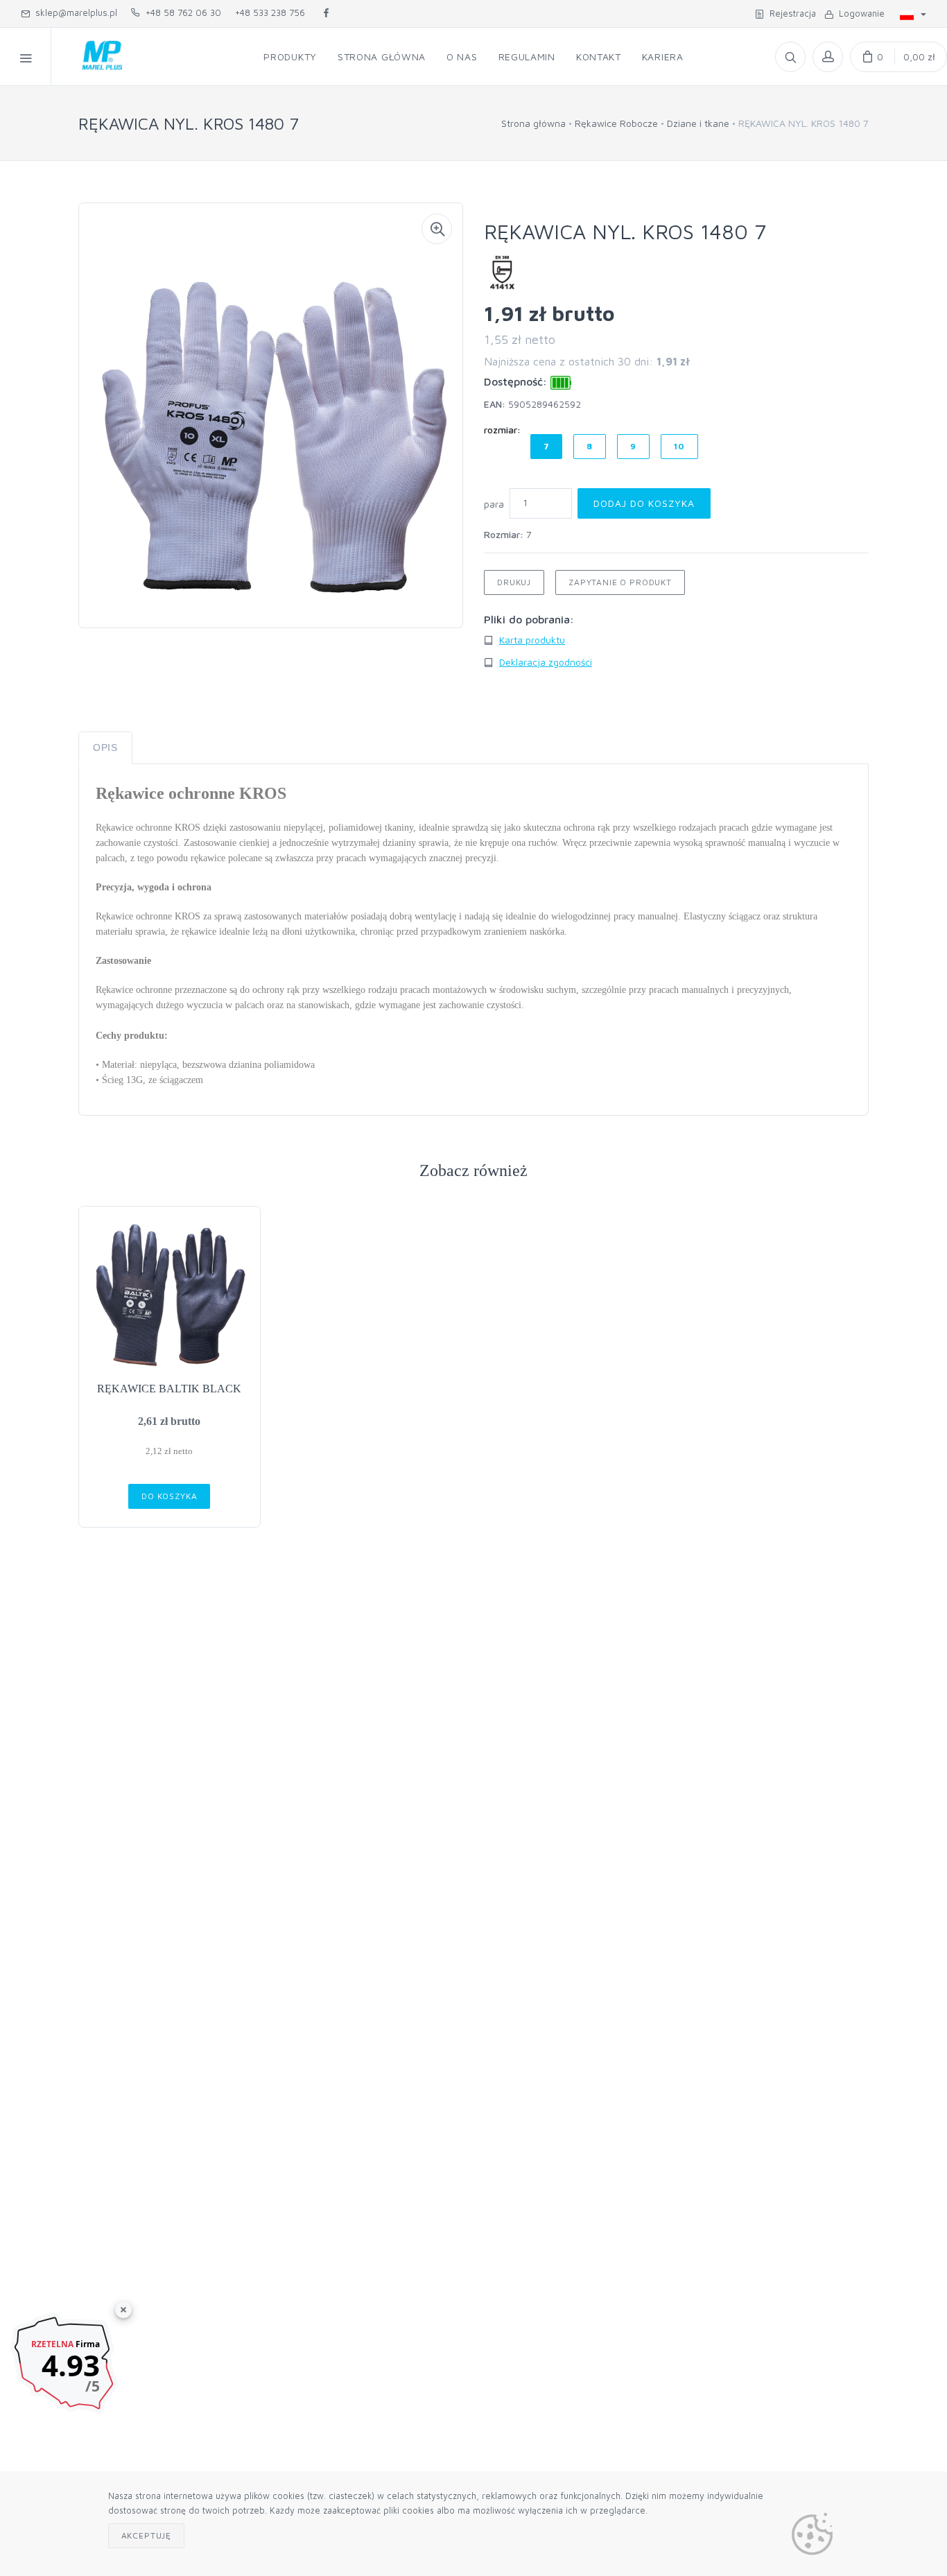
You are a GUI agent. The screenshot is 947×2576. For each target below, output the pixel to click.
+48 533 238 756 (270, 12)
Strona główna (382, 57)
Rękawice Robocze (616, 123)
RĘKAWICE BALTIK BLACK (169, 1389)
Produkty (290, 57)
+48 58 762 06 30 (181, 12)
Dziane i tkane (698, 123)
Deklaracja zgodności (546, 662)
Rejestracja (790, 13)
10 (679, 446)
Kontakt (599, 57)
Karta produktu (532, 640)
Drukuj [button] (514, 582)
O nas (462, 57)
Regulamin (527, 57)
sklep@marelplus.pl (73, 12)
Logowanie (859, 13)
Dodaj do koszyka (644, 503)
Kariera (663, 57)
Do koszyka (169, 1496)
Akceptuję (147, 2535)
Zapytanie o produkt (620, 582)
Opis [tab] (105, 747)
